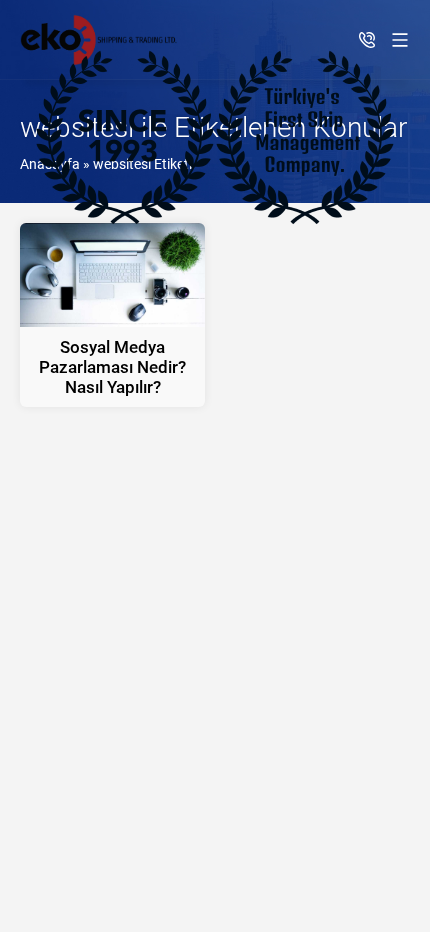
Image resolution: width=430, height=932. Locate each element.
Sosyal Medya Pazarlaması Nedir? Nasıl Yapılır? (112, 366)
